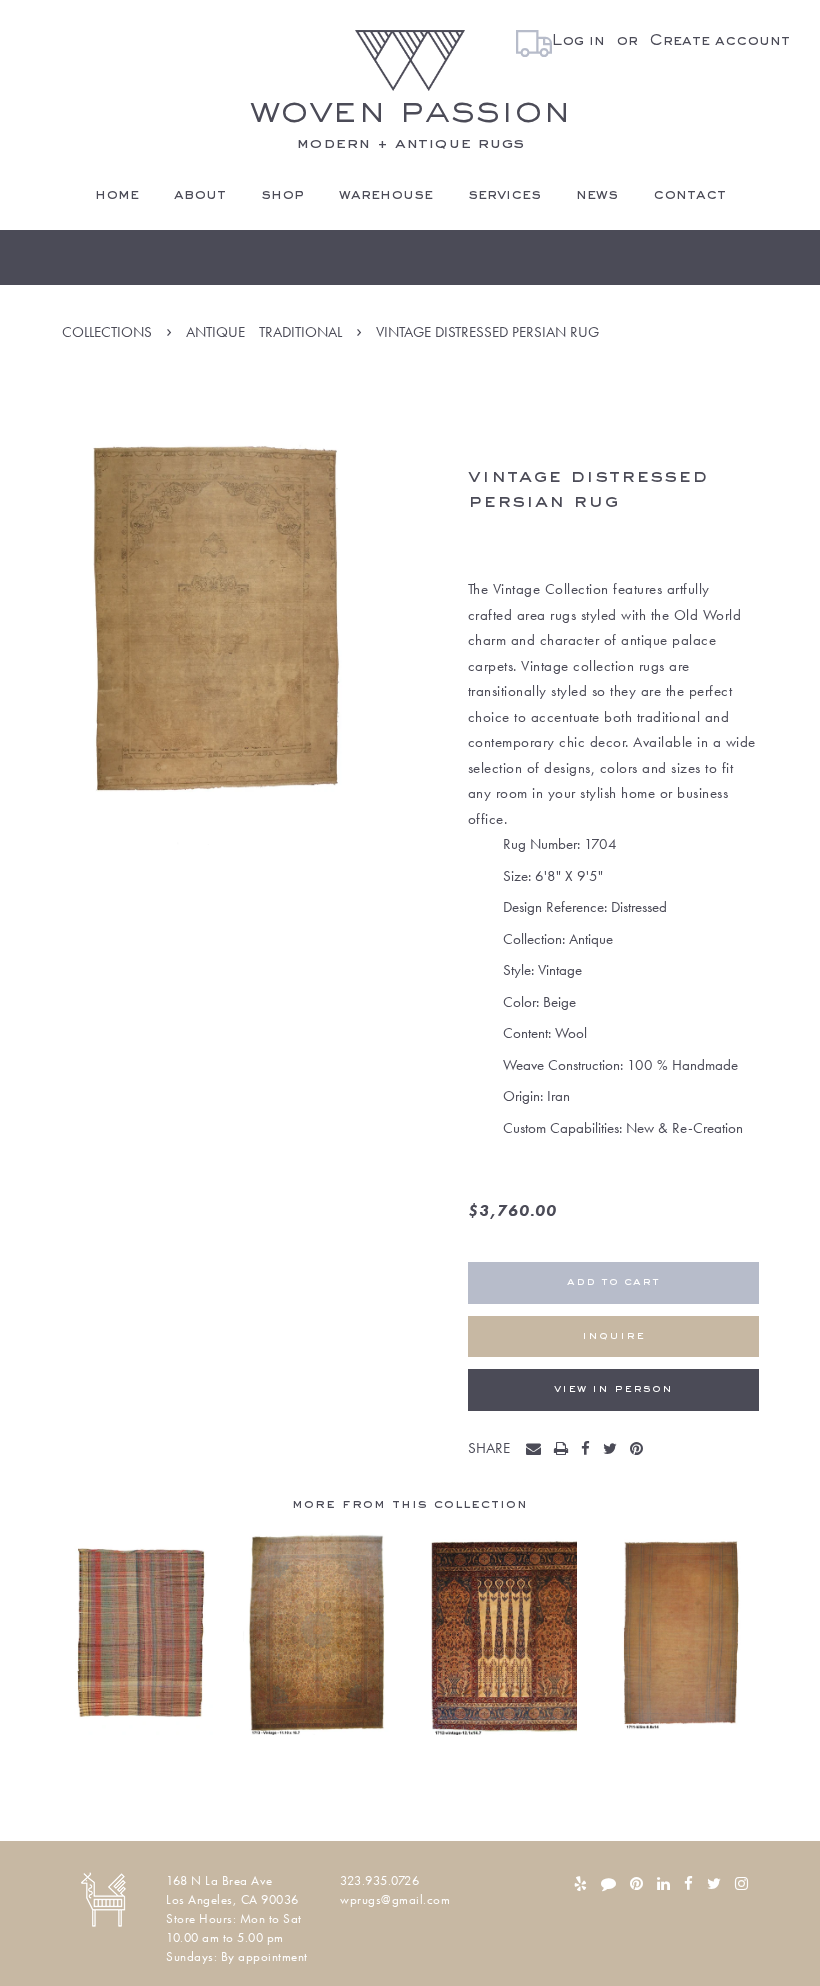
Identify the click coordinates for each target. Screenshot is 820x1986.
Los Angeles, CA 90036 (232, 1899)
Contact (689, 195)
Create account (719, 41)
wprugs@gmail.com (395, 1899)
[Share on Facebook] (590, 1450)
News (597, 195)
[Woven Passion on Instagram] (741, 1884)
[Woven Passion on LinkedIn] (663, 1884)
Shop (282, 195)
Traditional (300, 332)
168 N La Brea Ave (219, 1880)
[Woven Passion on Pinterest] (636, 1884)
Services (504, 195)
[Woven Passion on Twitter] (714, 1884)
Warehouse (386, 195)
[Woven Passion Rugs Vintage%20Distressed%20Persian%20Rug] (538, 1450)
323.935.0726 (379, 1880)
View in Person (613, 1389)
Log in (578, 41)
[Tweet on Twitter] (614, 1450)
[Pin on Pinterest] (641, 1450)
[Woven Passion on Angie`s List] (608, 1884)
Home (117, 195)
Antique (215, 332)
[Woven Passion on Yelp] (580, 1884)
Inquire (613, 1336)
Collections (107, 332)
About (200, 195)
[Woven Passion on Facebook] (688, 1884)
